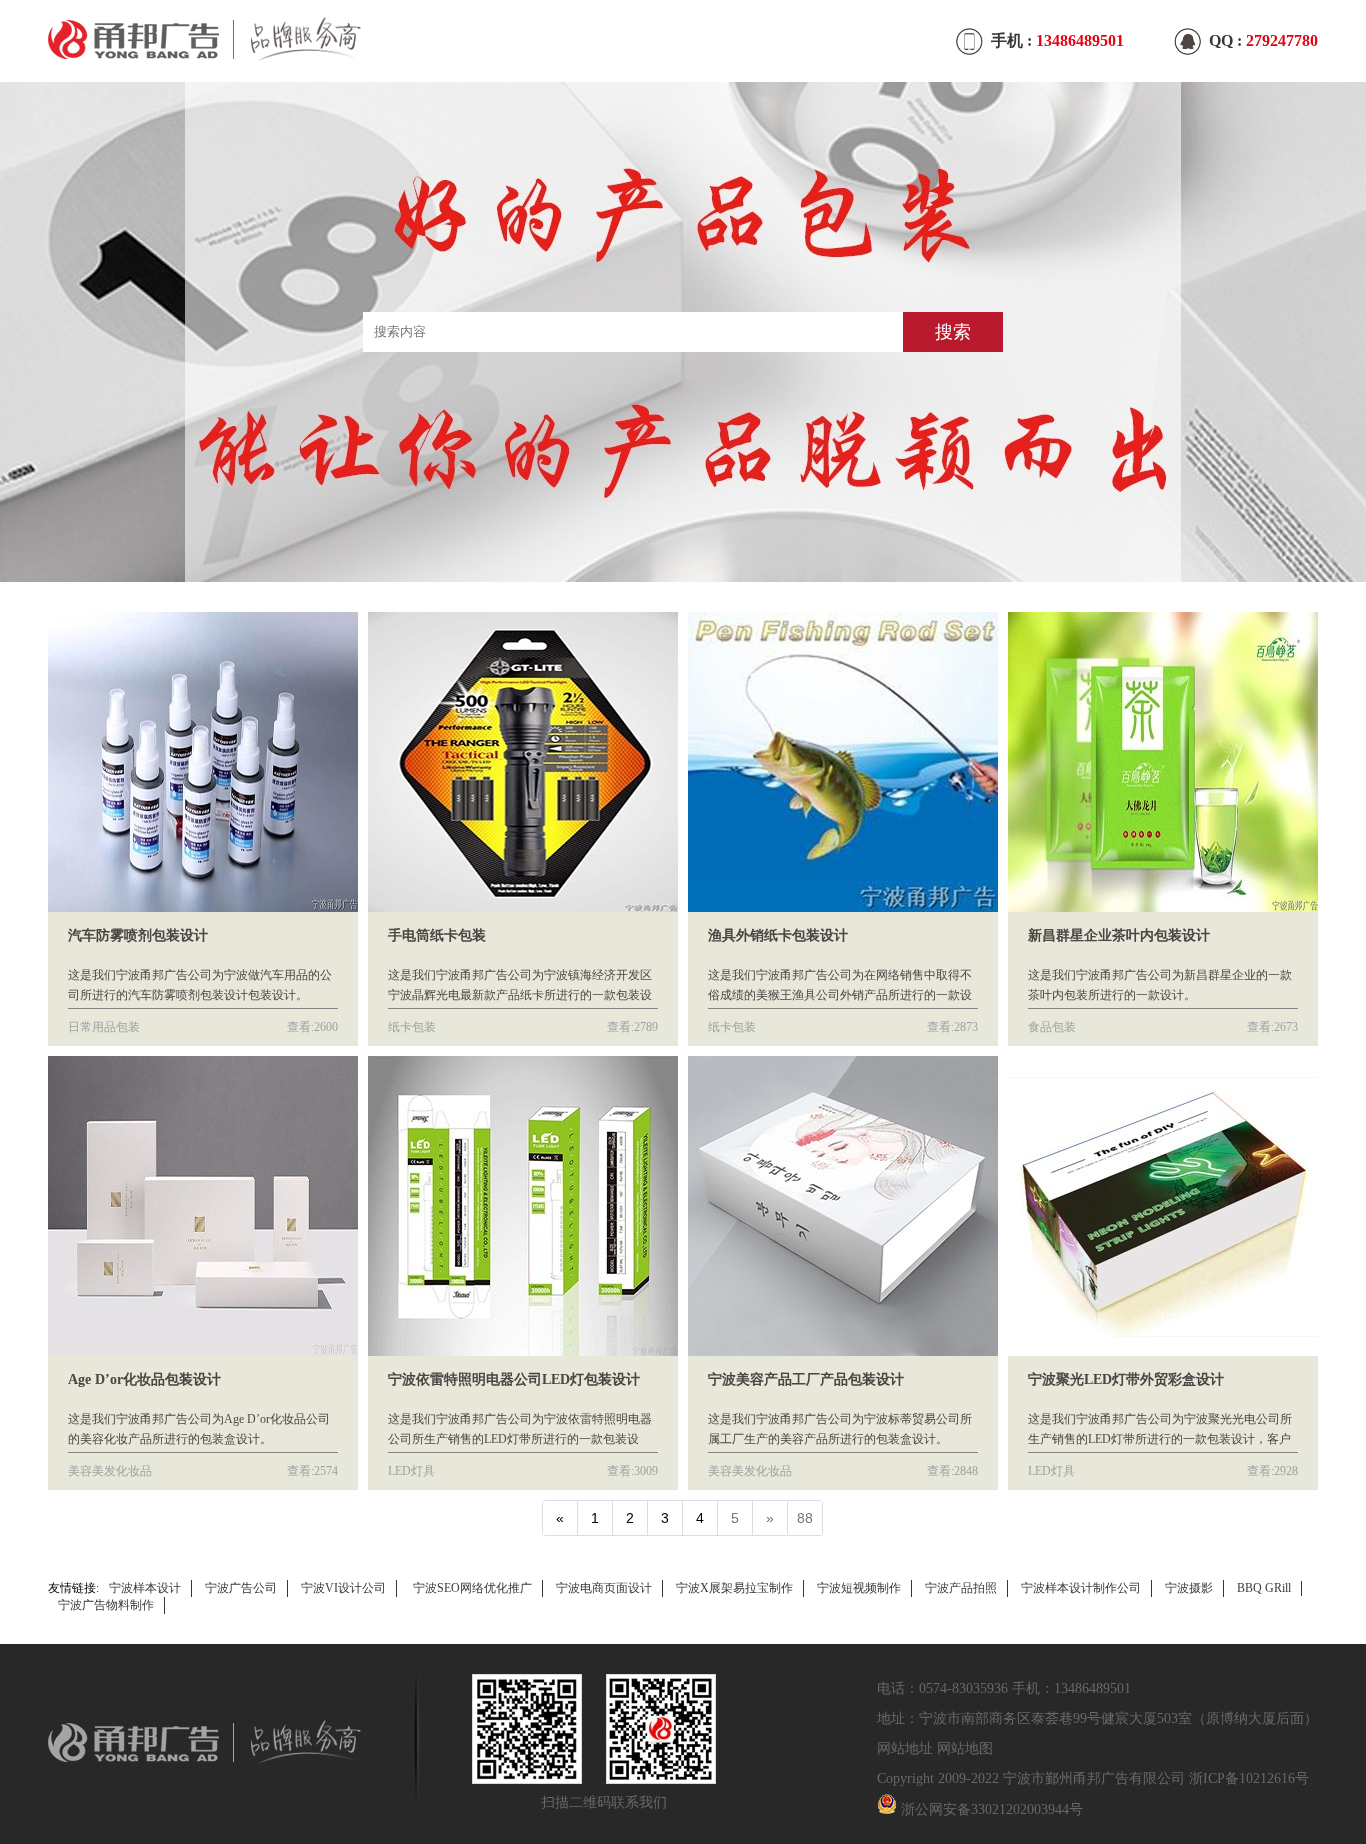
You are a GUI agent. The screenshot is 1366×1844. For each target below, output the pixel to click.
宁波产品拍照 (961, 1588)
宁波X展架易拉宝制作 (734, 1588)
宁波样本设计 (145, 1588)
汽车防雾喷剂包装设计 (138, 935)
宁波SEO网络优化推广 (472, 1588)
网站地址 (905, 1748)
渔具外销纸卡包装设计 (778, 935)
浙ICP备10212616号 (1249, 1778)
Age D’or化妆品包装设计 (144, 1379)
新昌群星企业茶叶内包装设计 (1119, 935)
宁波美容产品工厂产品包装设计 (806, 1379)
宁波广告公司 (241, 1588)
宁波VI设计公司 (343, 1588)
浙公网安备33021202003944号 (992, 1809)
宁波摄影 (1189, 1588)
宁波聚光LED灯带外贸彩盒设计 (1126, 1379)
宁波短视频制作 (859, 1588)
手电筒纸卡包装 (437, 935)
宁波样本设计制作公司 (1081, 1588)
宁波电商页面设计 (604, 1588)
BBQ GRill (1264, 1588)
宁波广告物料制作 (106, 1605)
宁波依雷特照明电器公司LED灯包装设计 (514, 1379)
